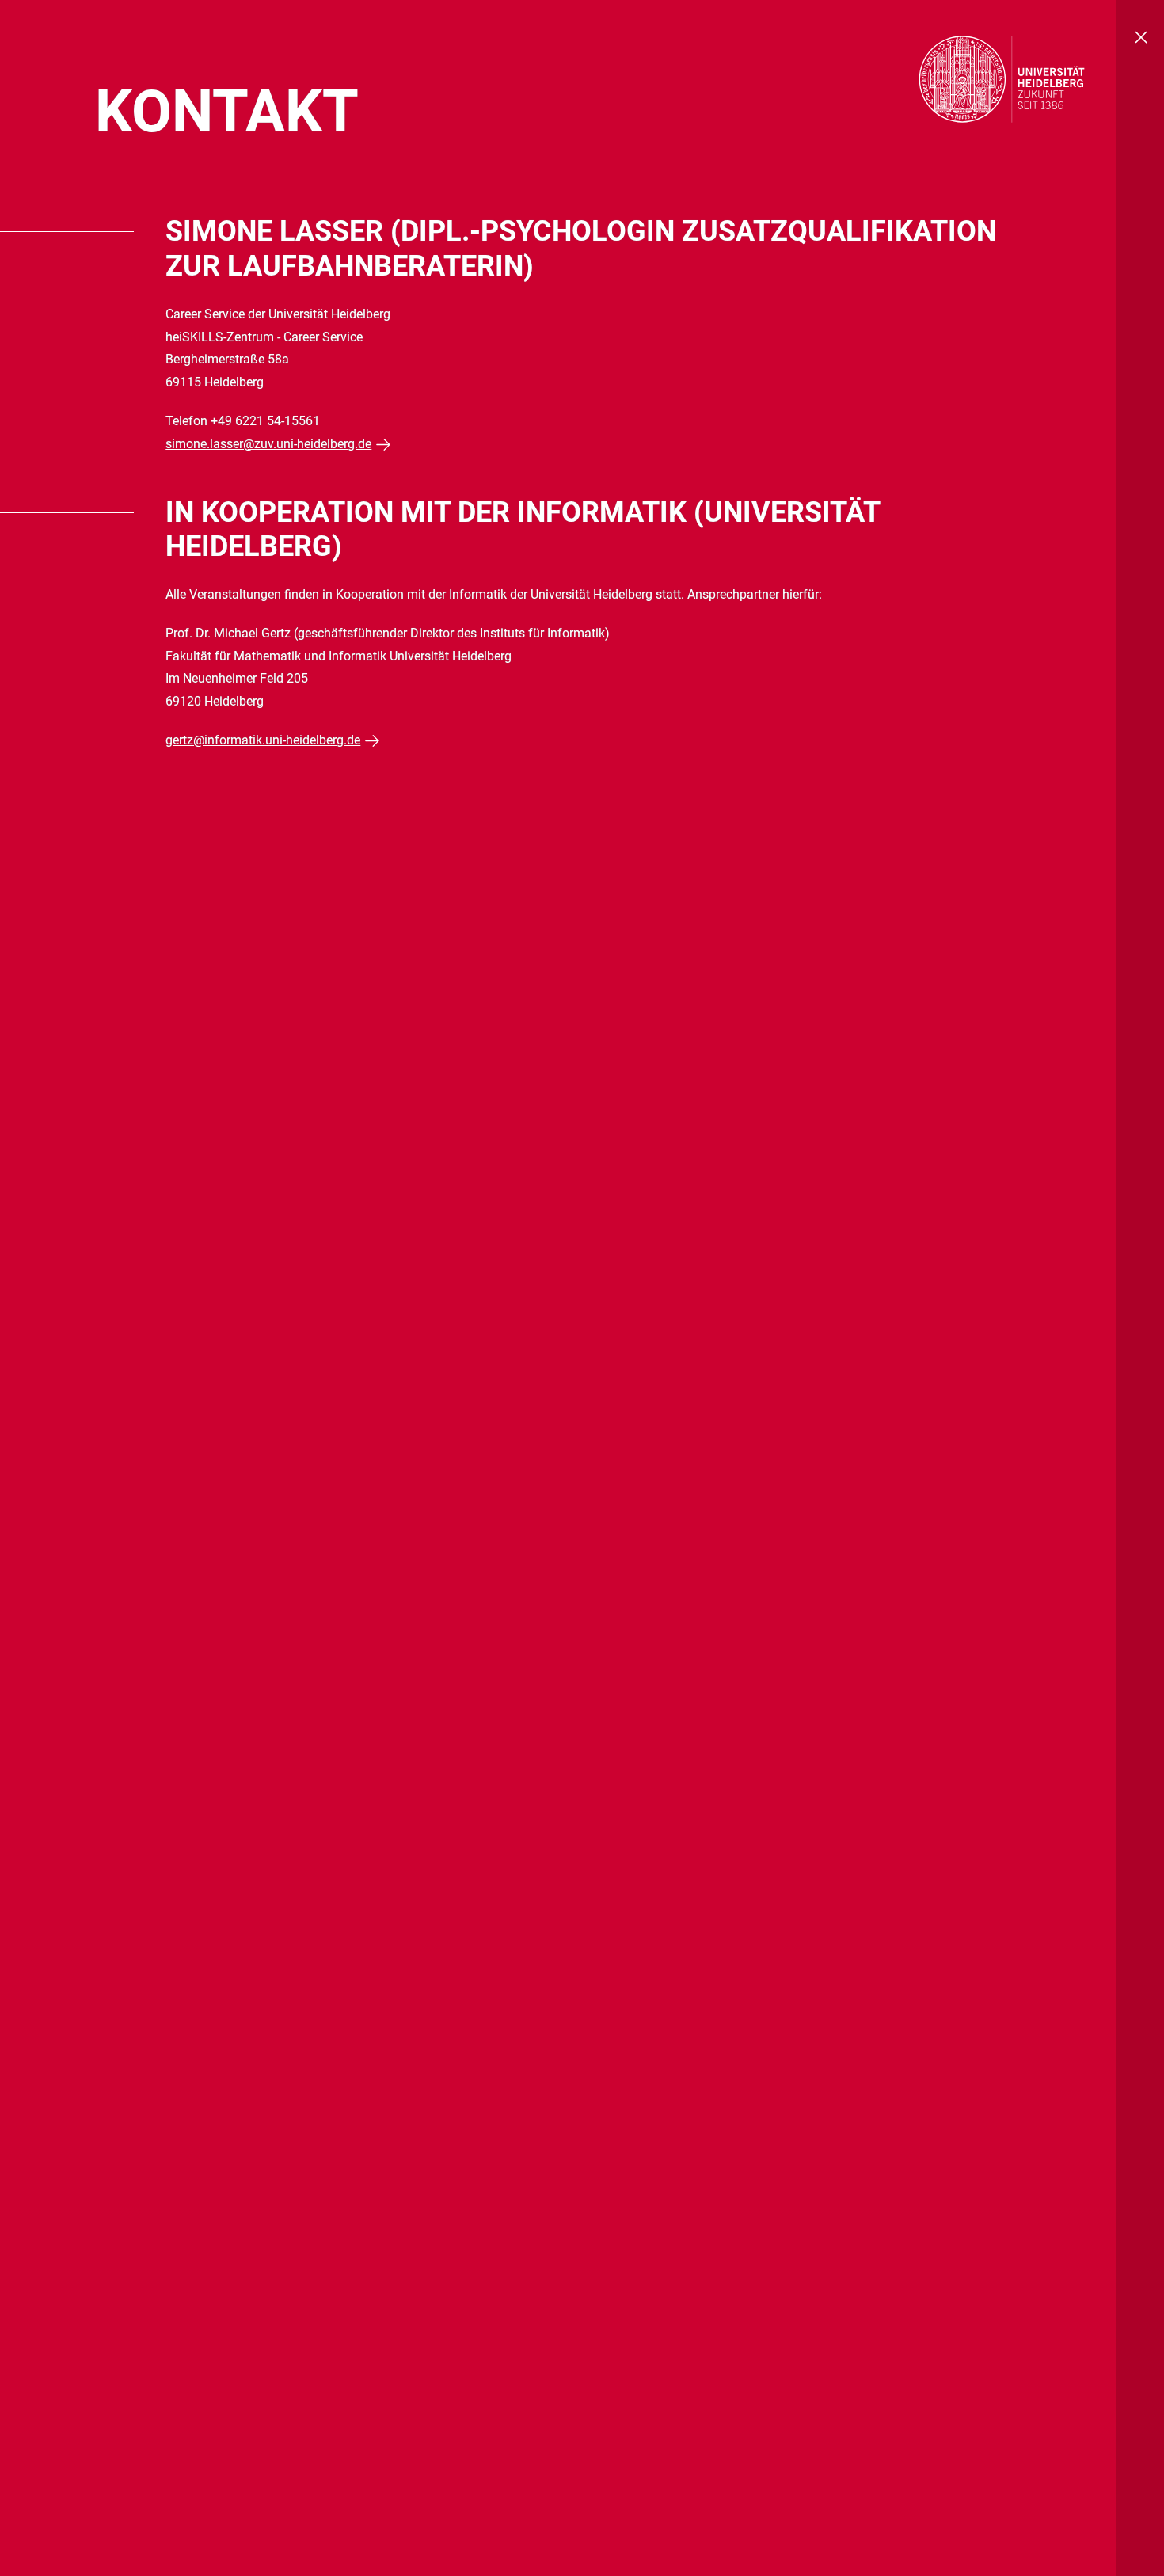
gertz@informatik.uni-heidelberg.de (263, 740)
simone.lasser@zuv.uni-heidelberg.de (268, 444)
